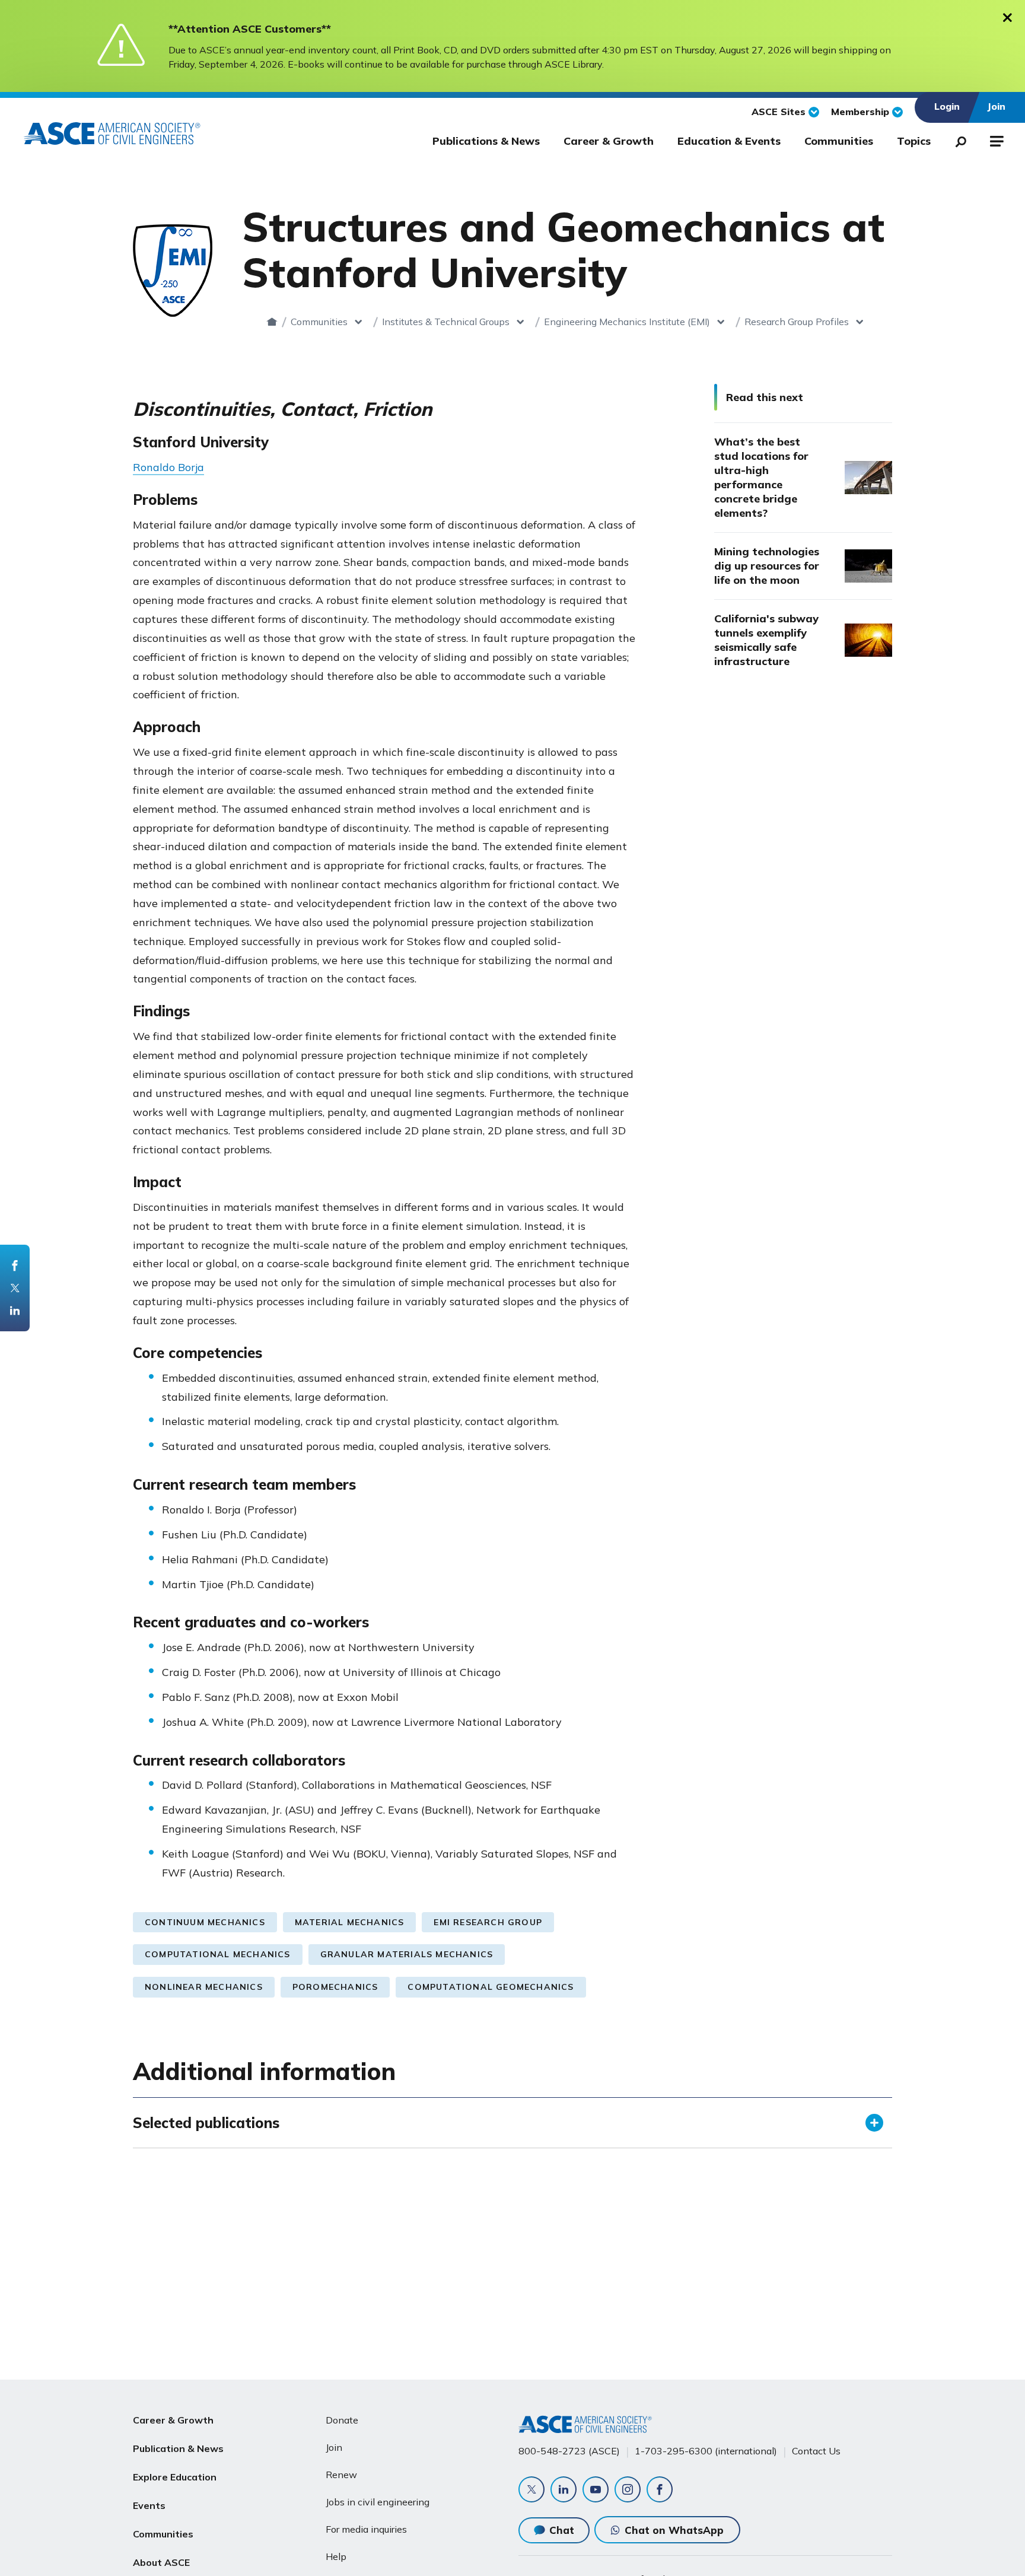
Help (336, 2556)
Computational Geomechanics (491, 1987)
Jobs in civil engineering (378, 2502)
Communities (839, 141)
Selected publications (206, 2123)
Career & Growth (609, 141)
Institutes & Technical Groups (446, 322)
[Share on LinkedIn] (15, 1311)
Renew (341, 2475)
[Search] (957, 139)
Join (334, 2447)
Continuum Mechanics (205, 1922)
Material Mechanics (350, 1922)
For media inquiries (366, 2529)
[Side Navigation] (996, 139)
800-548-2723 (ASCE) (569, 2451)
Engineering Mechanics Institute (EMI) (627, 322)
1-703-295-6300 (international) (706, 2451)
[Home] (272, 322)
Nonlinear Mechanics (204, 1987)
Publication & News (178, 2448)
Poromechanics (335, 1987)
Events (149, 2505)
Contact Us (816, 2451)
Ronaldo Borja (168, 467)
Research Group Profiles (797, 322)
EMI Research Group (488, 1922)
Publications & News (486, 141)
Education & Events (729, 141)
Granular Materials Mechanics (407, 1954)
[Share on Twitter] (15, 1288)
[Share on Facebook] (15, 1265)
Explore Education (175, 2477)
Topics (914, 141)
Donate (342, 2420)
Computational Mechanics (218, 1954)
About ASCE (161, 2562)
